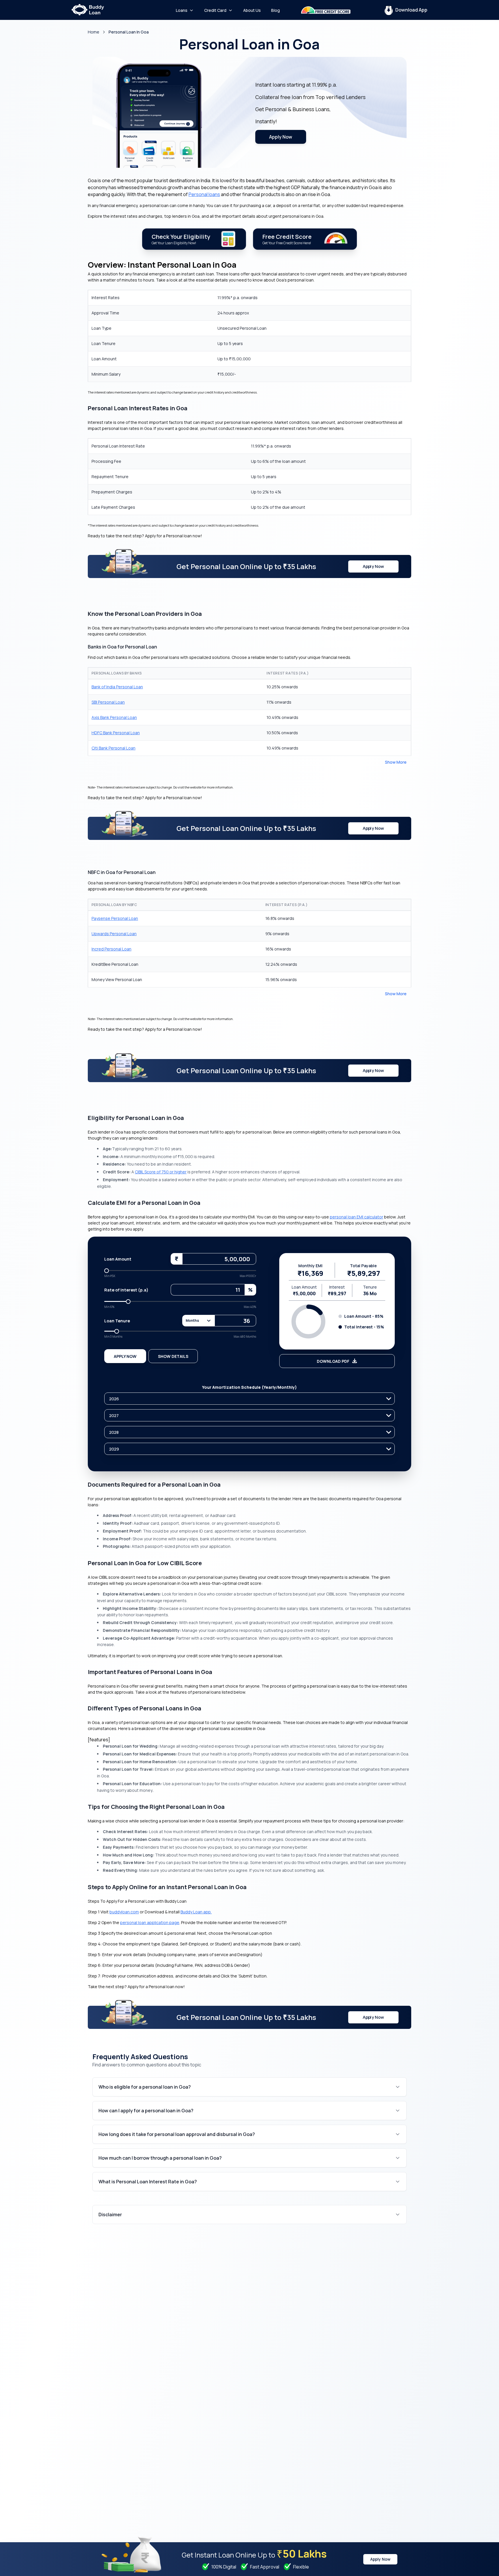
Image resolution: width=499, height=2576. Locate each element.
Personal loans (204, 194)
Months (192, 1320)
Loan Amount (118, 1259)
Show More (396, 762)
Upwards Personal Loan (114, 934)
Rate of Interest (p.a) (126, 1290)
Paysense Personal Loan (115, 918)
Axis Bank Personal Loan (114, 717)
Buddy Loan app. (196, 1912)
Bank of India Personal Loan (117, 687)
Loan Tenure (117, 1321)
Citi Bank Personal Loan (113, 748)
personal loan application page (150, 1922)
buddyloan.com (124, 1912)
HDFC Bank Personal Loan (116, 733)
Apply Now (281, 137)
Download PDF (333, 1361)
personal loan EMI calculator (356, 1217)
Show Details (173, 1356)
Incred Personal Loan (111, 949)
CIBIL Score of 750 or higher (161, 1172)
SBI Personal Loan (108, 702)
